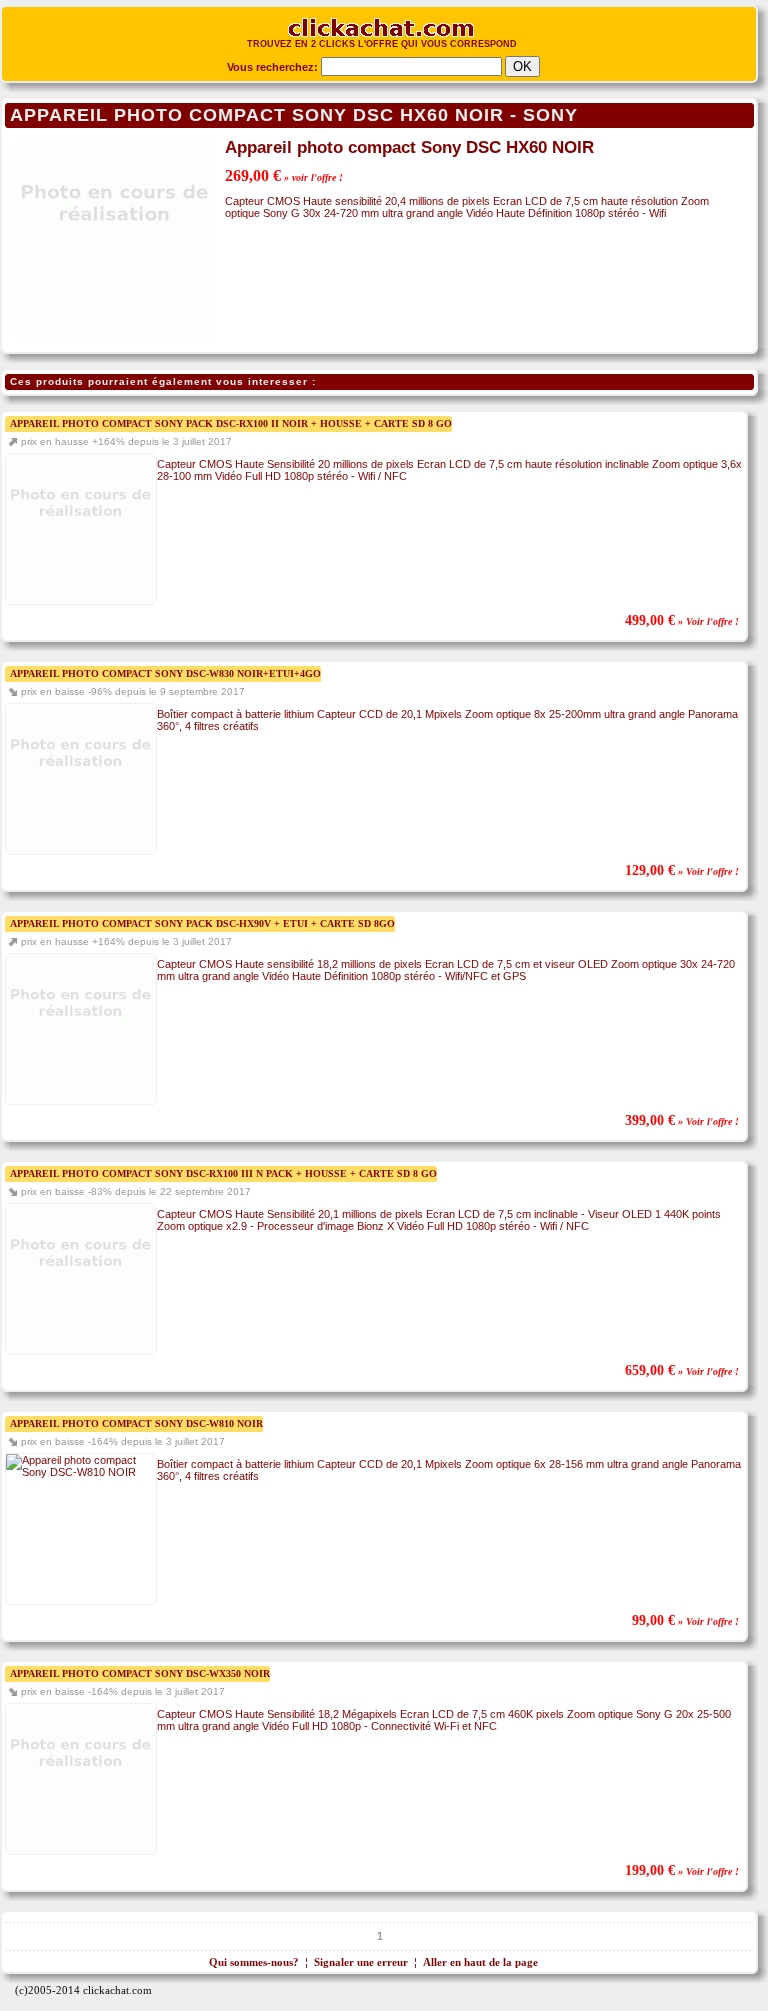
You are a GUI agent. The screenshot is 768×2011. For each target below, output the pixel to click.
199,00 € (682, 1870)
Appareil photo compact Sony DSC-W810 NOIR (136, 1423)
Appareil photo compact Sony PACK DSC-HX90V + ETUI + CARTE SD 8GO (202, 923)
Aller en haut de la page (480, 1962)
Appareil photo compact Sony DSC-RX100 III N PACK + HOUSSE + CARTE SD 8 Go (223, 1173)
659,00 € (682, 1370)
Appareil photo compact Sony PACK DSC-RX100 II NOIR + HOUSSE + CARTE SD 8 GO (231, 423)
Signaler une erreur (361, 1962)
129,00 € (682, 870)
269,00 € (284, 175)
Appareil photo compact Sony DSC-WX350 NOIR (140, 1673)
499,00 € (682, 620)
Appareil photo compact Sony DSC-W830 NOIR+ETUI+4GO (165, 673)
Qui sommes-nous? (254, 1962)
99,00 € (685, 1620)
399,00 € (682, 1120)
